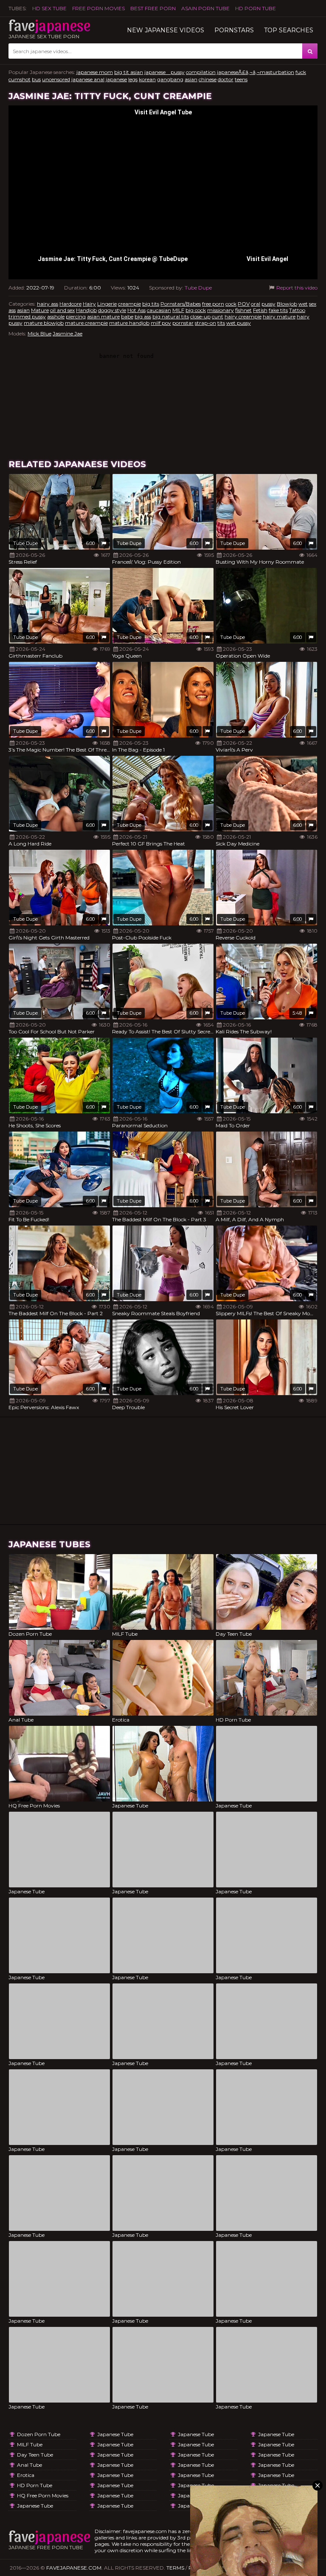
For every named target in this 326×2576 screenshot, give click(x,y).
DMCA (245, 2568)
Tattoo (297, 310)
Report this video (296, 288)
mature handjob (129, 323)
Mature (40, 310)
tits (221, 323)
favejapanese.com (74, 2568)
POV (244, 304)
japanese (116, 79)
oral (256, 304)
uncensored (56, 79)
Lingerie (107, 304)
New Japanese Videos (166, 30)
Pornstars (234, 30)
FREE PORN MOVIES (98, 8)
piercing (76, 316)
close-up (200, 316)
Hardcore (70, 304)
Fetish (260, 310)
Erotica (26, 2475)
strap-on (205, 323)
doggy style (112, 310)
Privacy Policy (210, 2568)
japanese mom (95, 72)
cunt (218, 316)
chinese (208, 79)
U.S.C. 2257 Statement (287, 2568)
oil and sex (62, 310)
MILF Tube (30, 2444)
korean (147, 79)
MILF (178, 310)
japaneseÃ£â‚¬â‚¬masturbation (256, 72)
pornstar (183, 323)
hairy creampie (243, 316)
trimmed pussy (27, 316)
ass (12, 310)
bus (36, 79)
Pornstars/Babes (181, 304)
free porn (213, 304)
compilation (201, 72)
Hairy (89, 304)
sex (313, 304)
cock (231, 304)
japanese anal (88, 79)
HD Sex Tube (49, 8)
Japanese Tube (35, 2506)
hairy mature (279, 316)
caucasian (159, 310)
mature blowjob (44, 323)
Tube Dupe (198, 288)
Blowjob (287, 304)
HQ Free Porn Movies (43, 2495)
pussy (268, 304)
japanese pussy (164, 72)
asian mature (103, 316)
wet (303, 304)
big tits (151, 304)
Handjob (86, 310)
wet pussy (239, 323)
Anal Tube (30, 2465)
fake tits (278, 310)
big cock (196, 310)
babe (127, 316)
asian (191, 79)
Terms (175, 2568)
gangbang (170, 79)
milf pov (161, 323)
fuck (301, 72)
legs (133, 79)
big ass (143, 316)
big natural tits (171, 316)
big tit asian (129, 72)
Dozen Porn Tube (39, 2434)
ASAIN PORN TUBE (205, 8)
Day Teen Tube (35, 2455)
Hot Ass (136, 310)
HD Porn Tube (256, 8)
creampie (129, 304)
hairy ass (48, 304)
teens (241, 79)
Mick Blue (39, 333)
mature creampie (86, 323)
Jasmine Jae (67, 333)
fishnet (243, 310)
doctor (226, 79)
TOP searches (289, 30)
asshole (56, 316)
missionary (221, 310)
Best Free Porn (153, 8)
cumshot (20, 79)
